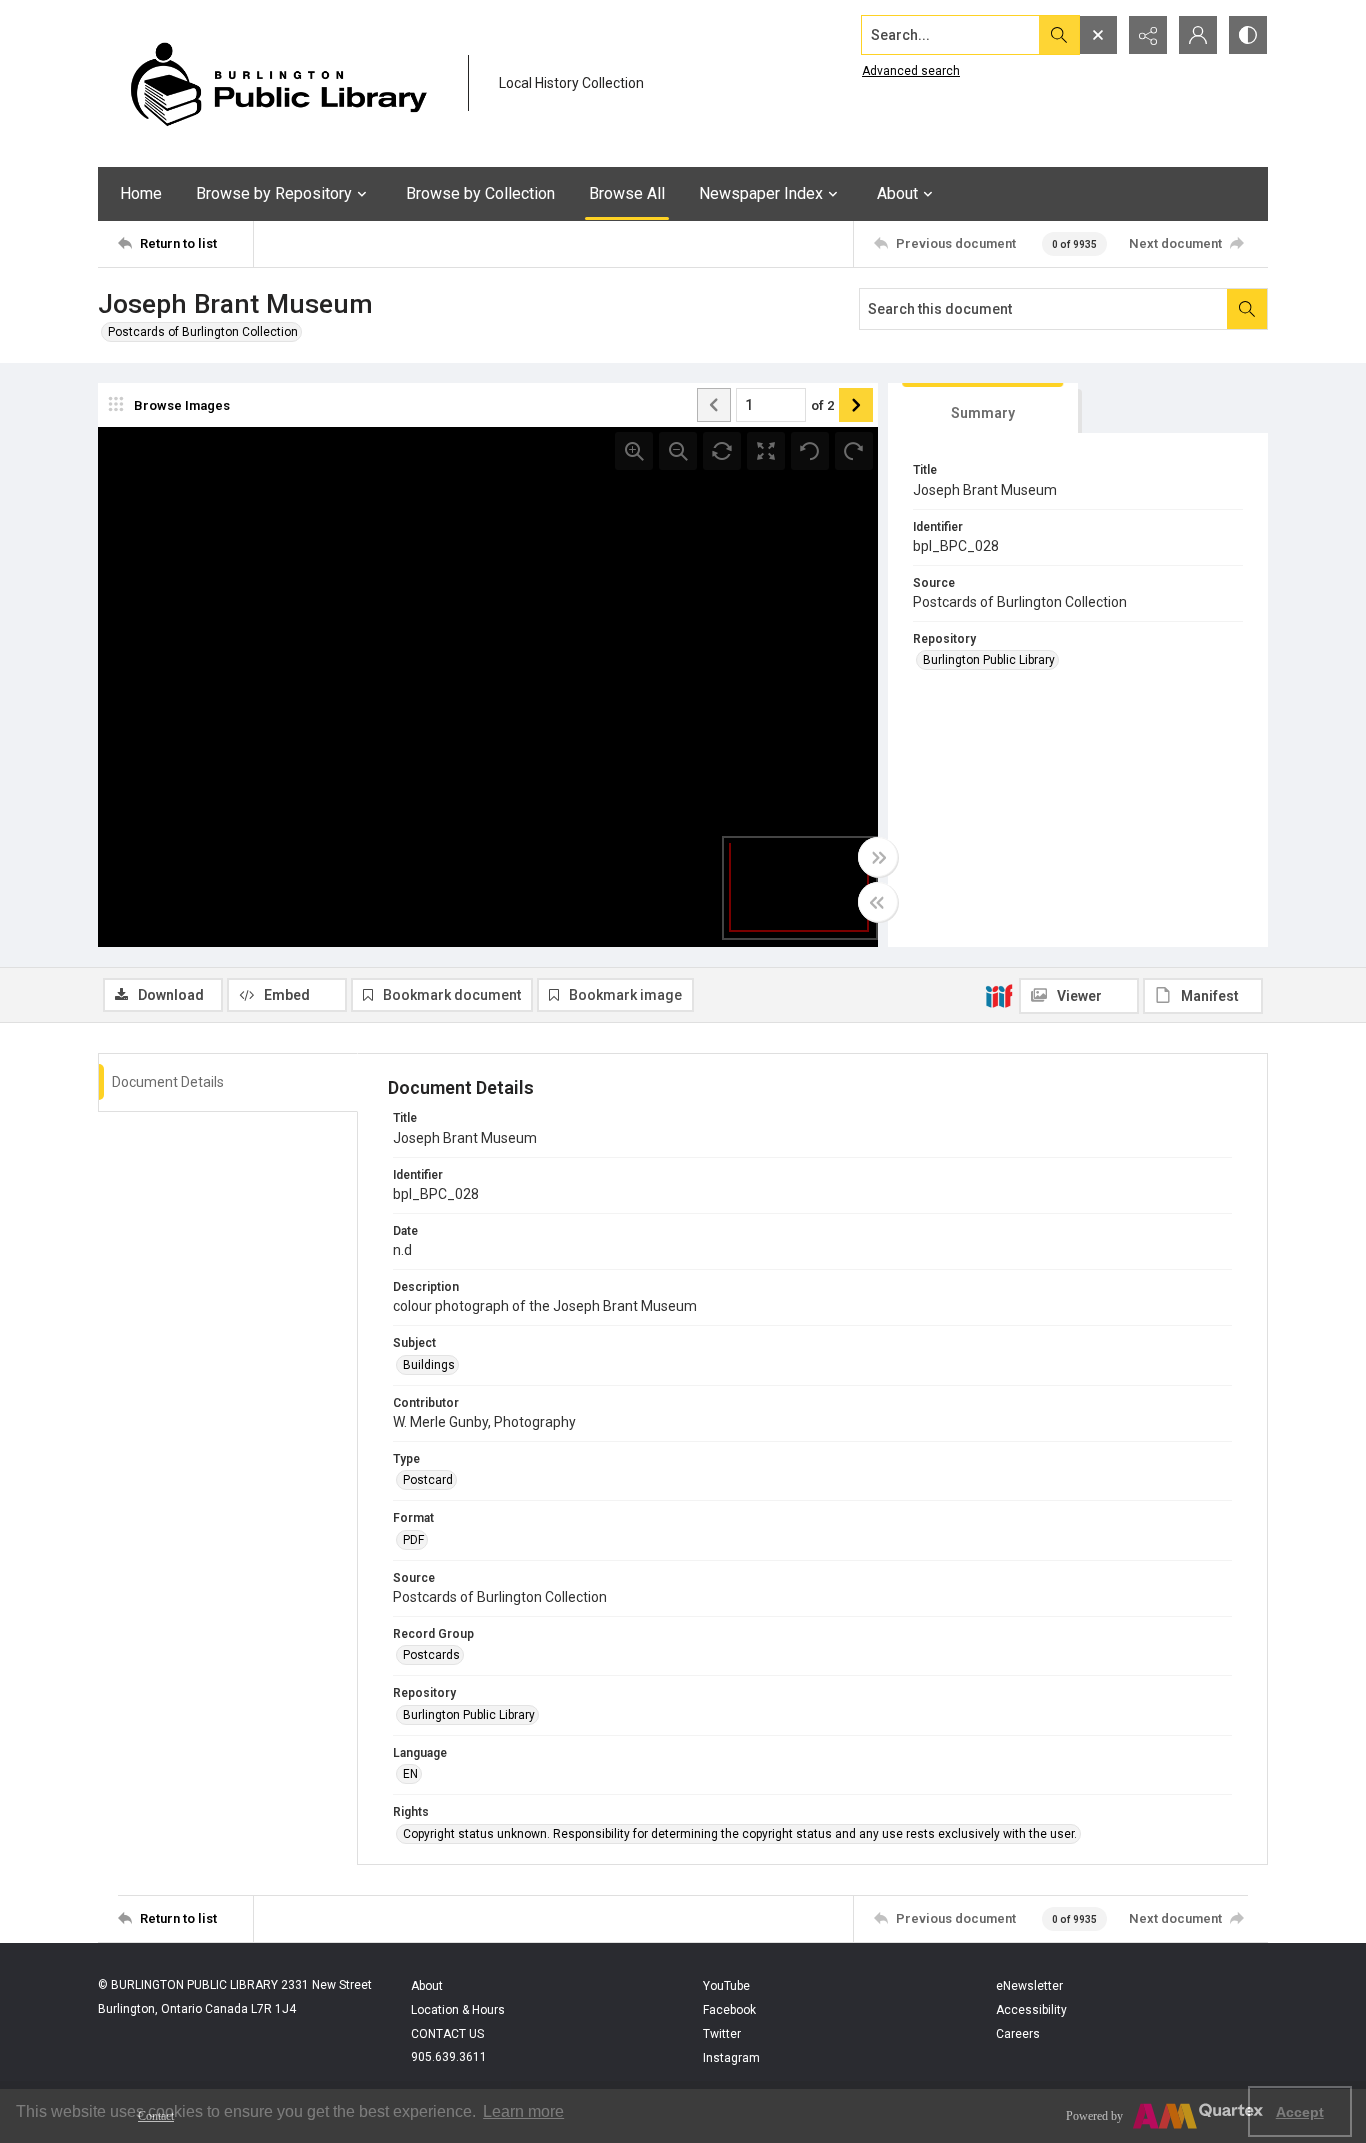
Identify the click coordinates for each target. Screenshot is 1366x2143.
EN (410, 1774)
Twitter (722, 2034)
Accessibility (1031, 2010)
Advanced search (911, 71)
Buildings (429, 1365)
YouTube (726, 1986)
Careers (1018, 2034)
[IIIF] (999, 995)
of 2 (822, 405)
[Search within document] (1247, 309)
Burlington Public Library (989, 660)
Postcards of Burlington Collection (203, 332)
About (427, 1986)
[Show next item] (856, 405)
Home (141, 193)
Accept (1300, 2112)
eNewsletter (1029, 1986)
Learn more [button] (523, 2111)
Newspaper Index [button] (761, 193)
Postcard (428, 1480)
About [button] (897, 193)
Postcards (431, 1655)
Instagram (731, 2058)
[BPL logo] (278, 83)
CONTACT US (447, 2034)
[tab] (983, 408)
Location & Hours (458, 2010)
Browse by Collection (480, 193)
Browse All (627, 193)
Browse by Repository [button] (274, 193)
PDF (413, 1540)
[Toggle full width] (878, 857)
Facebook (729, 2010)
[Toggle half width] (878, 902)
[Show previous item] (714, 405)
